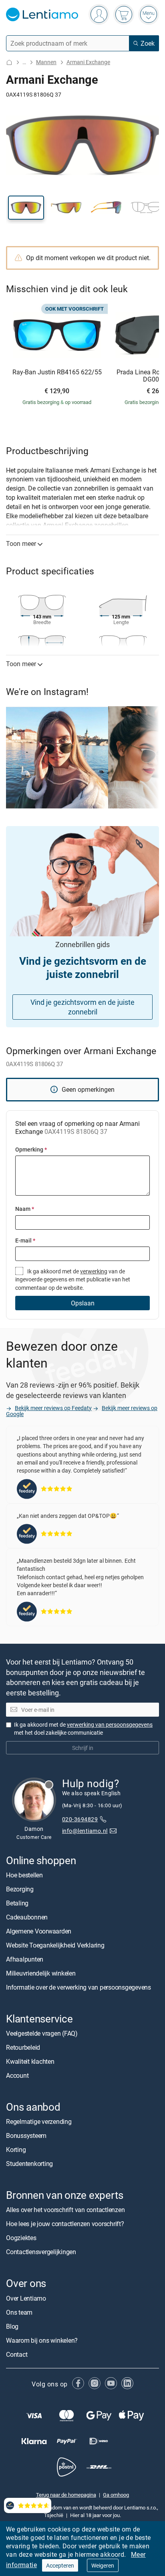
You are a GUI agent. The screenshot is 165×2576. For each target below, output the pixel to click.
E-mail (25, 1240)
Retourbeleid (23, 2047)
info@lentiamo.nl (85, 1831)
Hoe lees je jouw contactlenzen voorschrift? (65, 2224)
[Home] (9, 62)
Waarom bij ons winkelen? (42, 2340)
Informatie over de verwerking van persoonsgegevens (78, 1987)
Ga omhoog (116, 2495)
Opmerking (31, 1149)
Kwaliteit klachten (30, 2061)
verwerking (94, 1271)
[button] (26, 208)
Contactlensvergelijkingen (41, 2252)
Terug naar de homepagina (66, 2495)
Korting (16, 2150)
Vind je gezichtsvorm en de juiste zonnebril (82, 1007)
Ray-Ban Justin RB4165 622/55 (57, 372)
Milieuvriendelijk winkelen (41, 1973)
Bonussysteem (26, 2136)
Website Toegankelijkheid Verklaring (55, 1945)
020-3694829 (80, 1819)
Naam (25, 1209)
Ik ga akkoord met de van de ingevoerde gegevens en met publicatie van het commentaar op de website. (73, 1279)
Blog (12, 2326)
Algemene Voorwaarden (39, 1931)
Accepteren (60, 2565)
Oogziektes (21, 2238)
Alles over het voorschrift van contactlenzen (65, 2210)
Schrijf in (83, 1748)
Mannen (46, 62)
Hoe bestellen (24, 1875)
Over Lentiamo (26, 2298)
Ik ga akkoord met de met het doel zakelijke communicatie (83, 1728)
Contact (17, 2354)
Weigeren (103, 2565)
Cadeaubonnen (27, 1917)
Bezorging (20, 1889)
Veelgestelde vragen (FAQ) (42, 2033)
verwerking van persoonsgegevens (110, 1724)
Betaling (17, 1903)
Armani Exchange (88, 62)
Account (17, 2075)
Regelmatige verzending (39, 2121)
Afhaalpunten (25, 1959)
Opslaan (83, 1303)
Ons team (19, 2312)
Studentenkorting (29, 2164)
